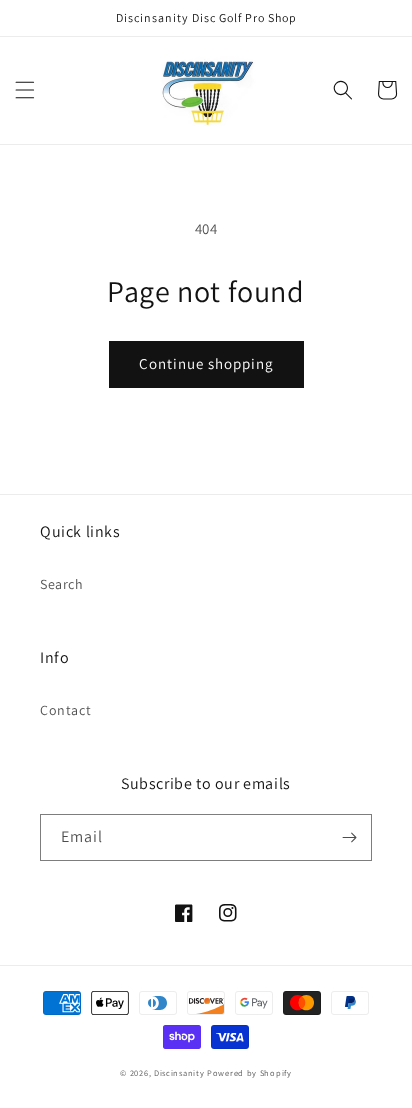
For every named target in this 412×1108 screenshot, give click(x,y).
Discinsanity (179, 1072)
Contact (65, 710)
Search (62, 584)
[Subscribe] (349, 837)
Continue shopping (206, 363)
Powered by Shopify (249, 1072)
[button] (25, 90)
